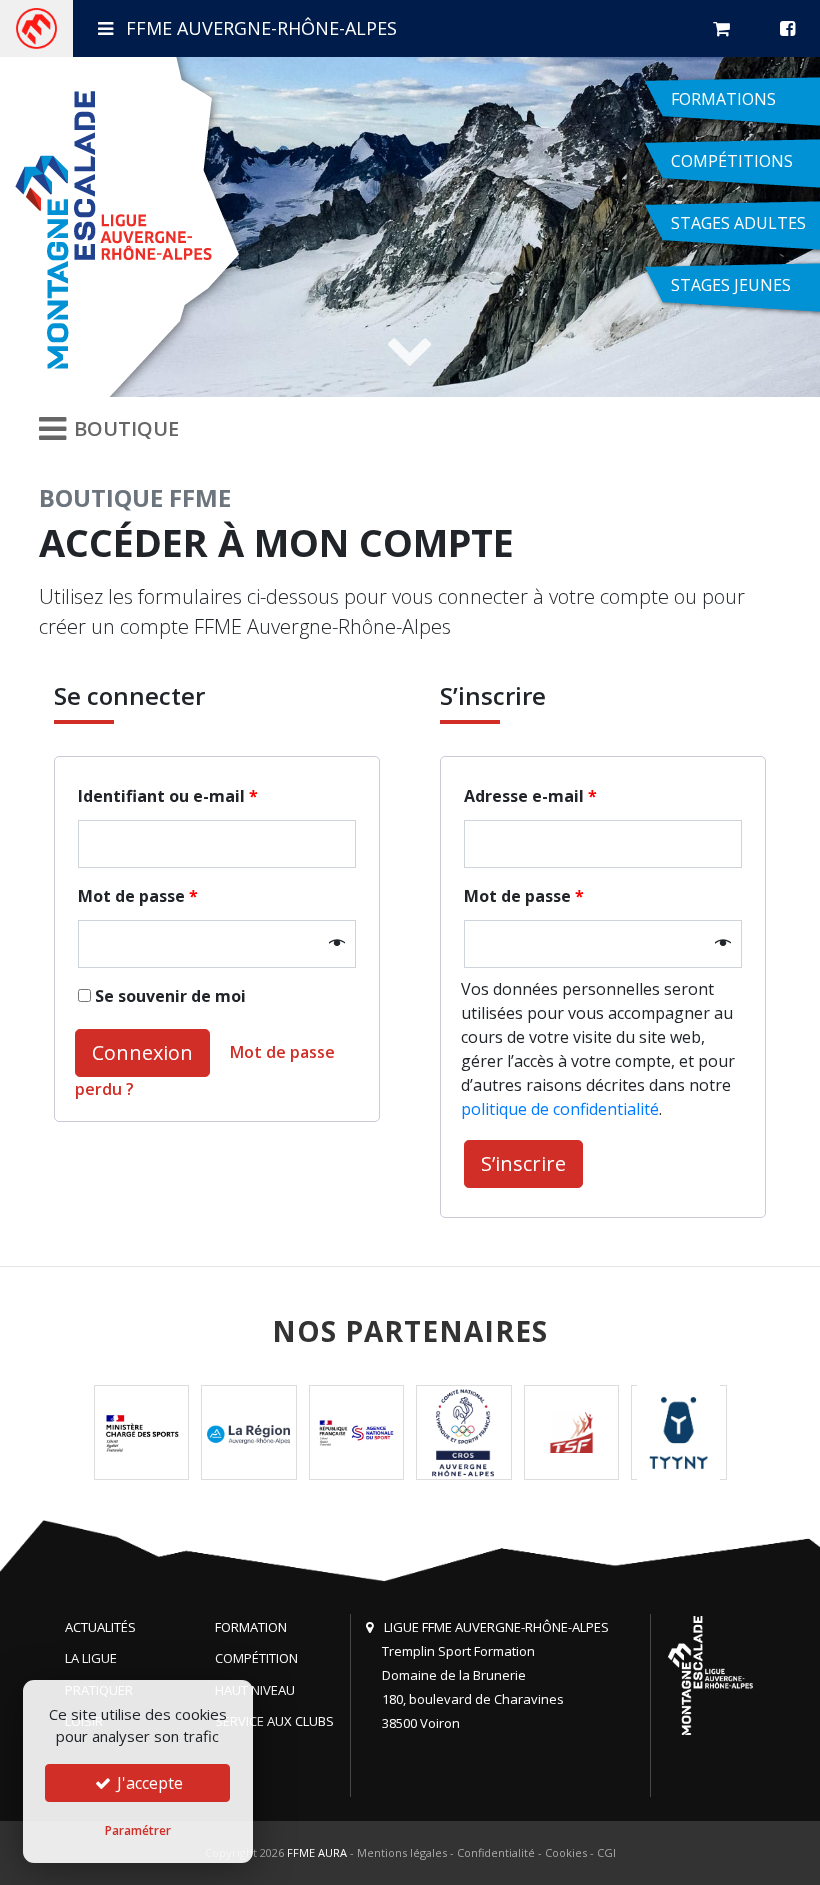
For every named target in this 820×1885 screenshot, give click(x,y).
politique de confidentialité (560, 1109)
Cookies (566, 1852)
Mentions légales (402, 1852)
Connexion (142, 1052)
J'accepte (148, 1783)
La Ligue (91, 1658)
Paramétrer (138, 1830)
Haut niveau (255, 1690)
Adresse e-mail (530, 796)
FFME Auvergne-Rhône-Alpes (259, 28)
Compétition (256, 1658)
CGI (606, 1852)
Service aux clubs (274, 1721)
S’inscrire (523, 1163)
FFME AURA (317, 1852)
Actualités (100, 1627)
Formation (251, 1627)
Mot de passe (138, 896)
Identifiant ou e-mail (168, 796)
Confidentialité (496, 1852)
